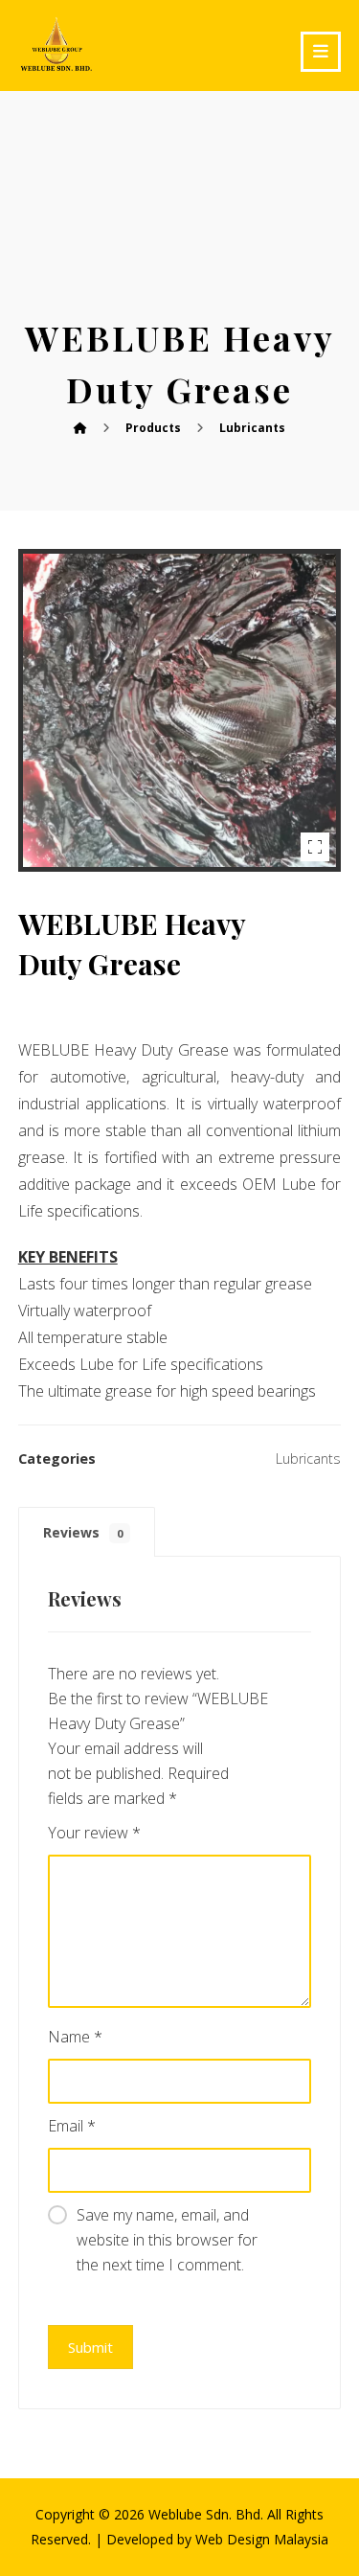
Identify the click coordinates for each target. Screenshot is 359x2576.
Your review (94, 1833)
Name (75, 2037)
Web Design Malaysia (262, 2539)
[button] (321, 52)
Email (72, 2126)
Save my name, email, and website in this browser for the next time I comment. (167, 2240)
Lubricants (308, 1459)
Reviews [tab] (83, 1532)
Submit (90, 2347)
